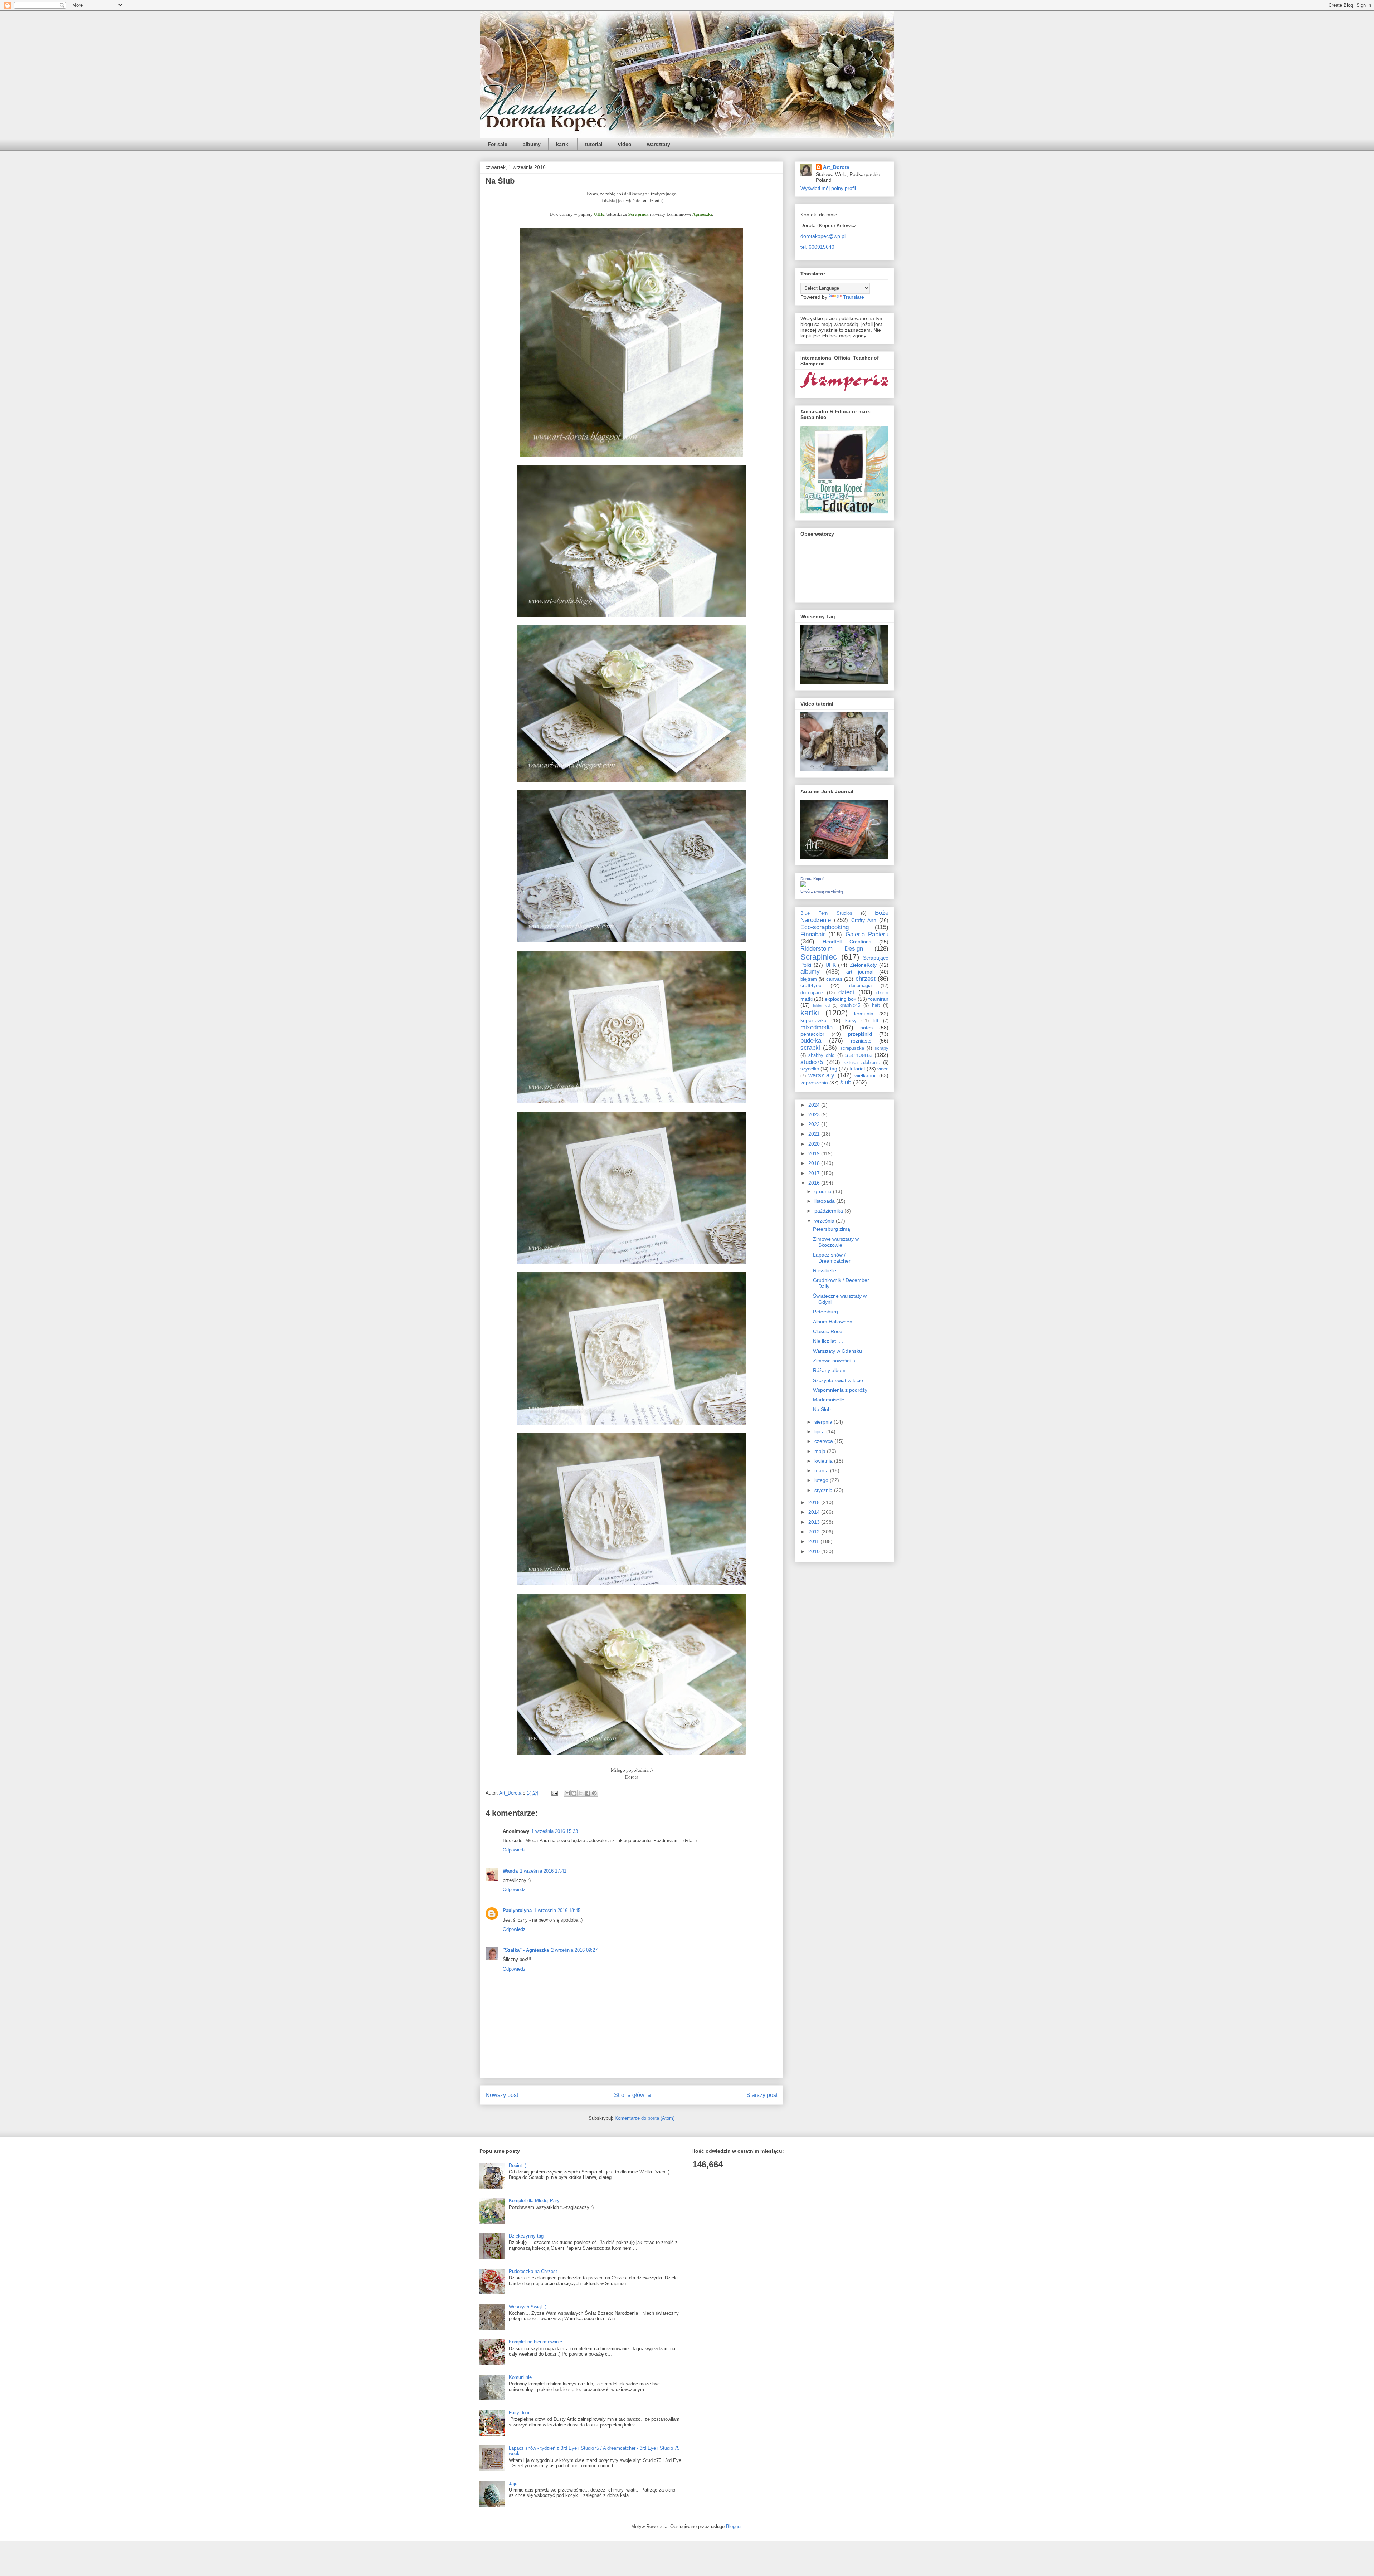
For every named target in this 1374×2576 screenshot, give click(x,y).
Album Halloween (833, 1322)
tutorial (594, 144)
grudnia (824, 1191)
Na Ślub (822, 1409)
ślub (846, 1082)
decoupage (812, 993)
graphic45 (850, 1005)
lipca (820, 1431)
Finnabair (813, 934)
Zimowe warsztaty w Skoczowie (836, 1242)
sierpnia (824, 1422)
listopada (825, 1201)
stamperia (858, 1055)
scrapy (881, 1048)
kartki (563, 144)
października (829, 1211)
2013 (815, 1522)
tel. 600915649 (817, 247)
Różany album (829, 1370)
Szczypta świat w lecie (838, 1380)
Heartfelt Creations (847, 942)
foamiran (878, 999)
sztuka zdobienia (862, 1063)
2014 (815, 1512)
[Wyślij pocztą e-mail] (567, 1793)
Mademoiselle (829, 1400)
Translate (854, 297)
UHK (831, 965)
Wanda (510, 1871)
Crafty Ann (864, 920)
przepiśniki (860, 1034)
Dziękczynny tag (526, 2236)
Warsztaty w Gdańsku (837, 1351)
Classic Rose (828, 1331)
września (825, 1221)
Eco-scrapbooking (825, 927)
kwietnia (824, 1461)
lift (876, 1021)
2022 (815, 1124)
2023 (815, 1114)
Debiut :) (518, 2165)
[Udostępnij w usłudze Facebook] (588, 1793)
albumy (532, 144)
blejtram (809, 979)
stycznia (824, 1490)
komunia (864, 1014)
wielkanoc (866, 1075)
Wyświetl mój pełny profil (828, 188)
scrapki (810, 1048)
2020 (815, 1144)
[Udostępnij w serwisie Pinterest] (594, 1793)
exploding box (841, 999)
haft (876, 1005)
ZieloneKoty (863, 965)
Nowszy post (502, 2095)
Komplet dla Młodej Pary (534, 2201)
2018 (815, 1163)
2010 (815, 1551)
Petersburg (825, 1312)
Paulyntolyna (517, 1910)
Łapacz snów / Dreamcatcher (832, 1258)
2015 (815, 1502)
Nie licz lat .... (828, 1341)
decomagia (860, 986)
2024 (815, 1105)
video (625, 144)
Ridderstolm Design (832, 949)
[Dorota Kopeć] (803, 885)
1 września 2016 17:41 (543, 1871)
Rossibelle (825, 1270)
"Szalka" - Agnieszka (526, 1950)
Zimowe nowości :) (834, 1361)
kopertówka (813, 1020)
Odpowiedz (514, 1850)
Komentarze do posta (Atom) (645, 2118)
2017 (815, 1173)
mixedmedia (817, 1027)
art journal (860, 972)
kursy (851, 1021)
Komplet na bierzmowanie (535, 2342)
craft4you (811, 985)
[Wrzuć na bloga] (574, 1793)
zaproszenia (814, 1083)
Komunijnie (520, 2377)
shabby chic (821, 1055)
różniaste (861, 1041)
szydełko (810, 1069)
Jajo (513, 2484)
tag (834, 1069)
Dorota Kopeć (812, 879)
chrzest (866, 979)
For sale (498, 144)
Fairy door (519, 2413)
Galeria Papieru (867, 934)
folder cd (821, 1005)
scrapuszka (852, 1048)
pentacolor (812, 1034)
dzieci (846, 992)
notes (866, 1028)
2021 (815, 1134)
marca (822, 1470)
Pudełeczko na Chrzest (533, 2271)
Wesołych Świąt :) (528, 2307)
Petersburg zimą (832, 1229)
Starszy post (762, 2095)
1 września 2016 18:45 (557, 1910)
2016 (815, 1183)
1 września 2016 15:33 (555, 1831)
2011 (814, 1541)
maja (821, 1451)
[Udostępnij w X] (581, 1793)
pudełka (811, 1041)
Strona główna (632, 2095)
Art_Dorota (836, 167)
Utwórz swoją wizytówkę (822, 891)
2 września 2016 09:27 (574, 1950)
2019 (815, 1153)
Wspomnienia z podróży (840, 1390)
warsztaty (659, 144)
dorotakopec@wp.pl (823, 236)
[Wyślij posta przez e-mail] (554, 1793)
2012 (815, 1532)
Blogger (734, 2526)
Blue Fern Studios (826, 913)
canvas (834, 979)
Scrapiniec (819, 957)
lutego (822, 1480)
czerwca (824, 1441)
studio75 (812, 1062)
